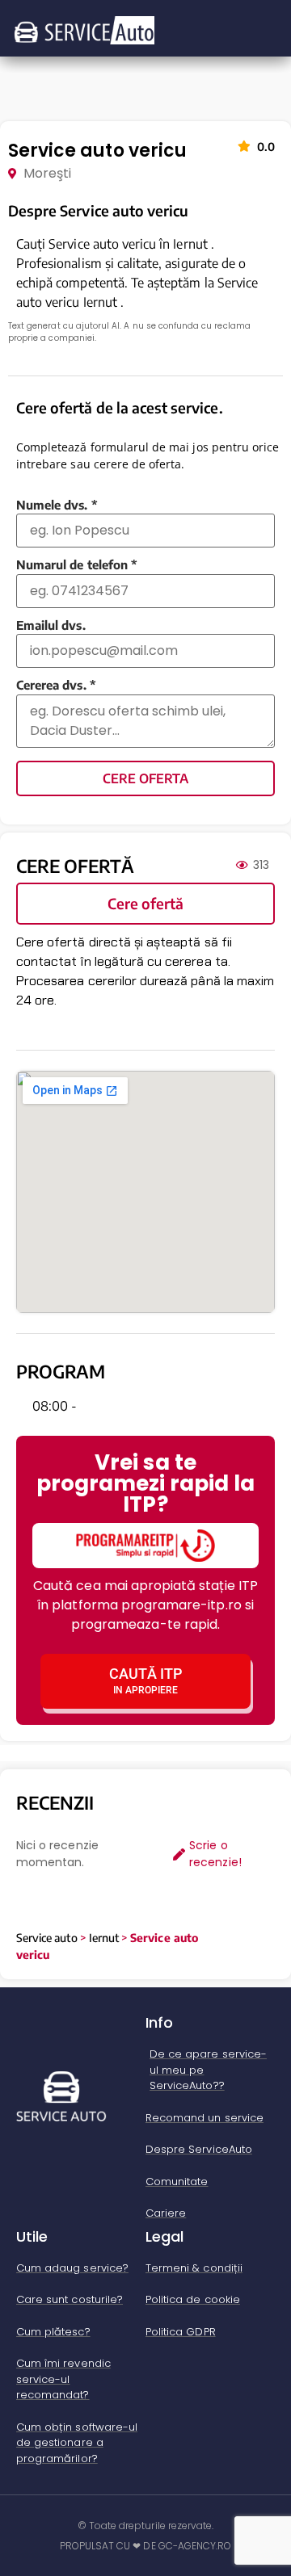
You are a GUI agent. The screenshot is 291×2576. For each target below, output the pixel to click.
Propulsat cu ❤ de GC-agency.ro (146, 2546)
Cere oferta (145, 778)
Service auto (47, 1938)
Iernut (104, 1938)
